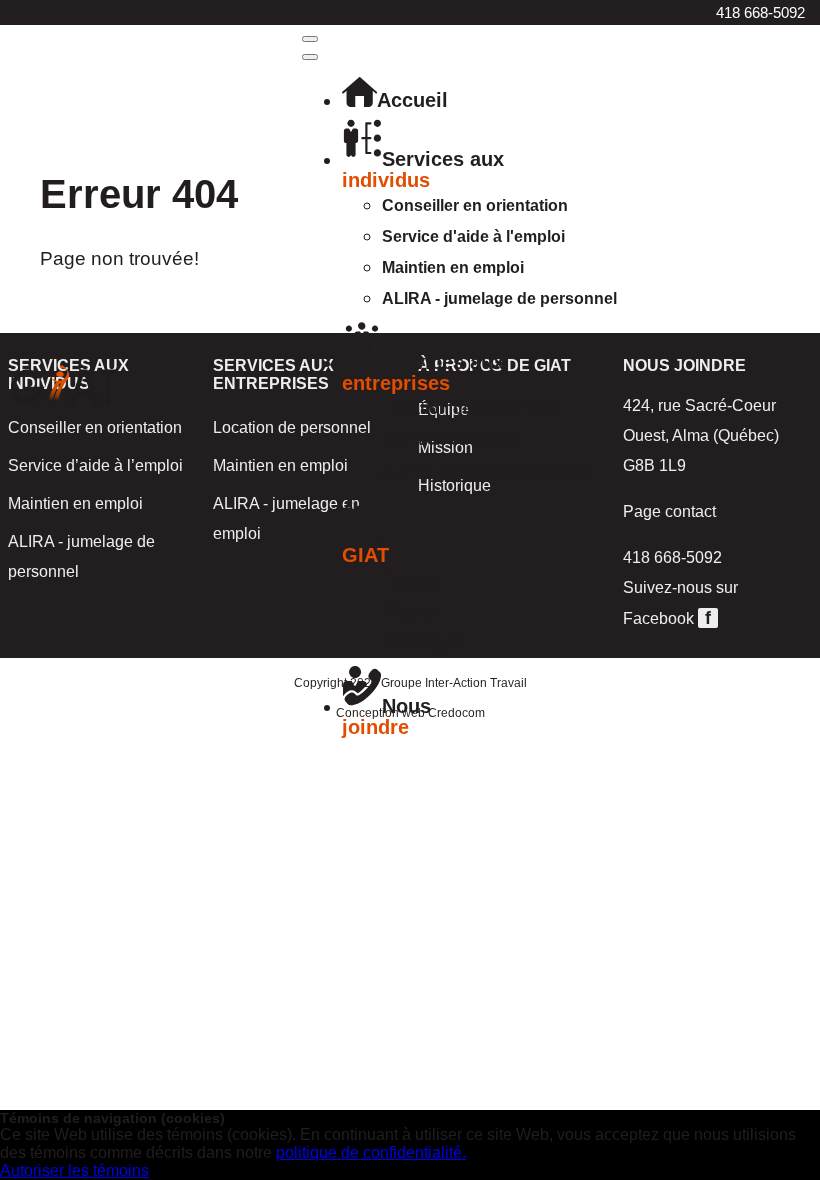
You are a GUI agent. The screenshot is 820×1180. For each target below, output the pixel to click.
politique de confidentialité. (371, 1152)
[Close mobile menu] (310, 57)
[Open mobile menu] (310, 39)
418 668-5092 (760, 12)
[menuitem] (395, 100)
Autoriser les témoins (74, 1170)
